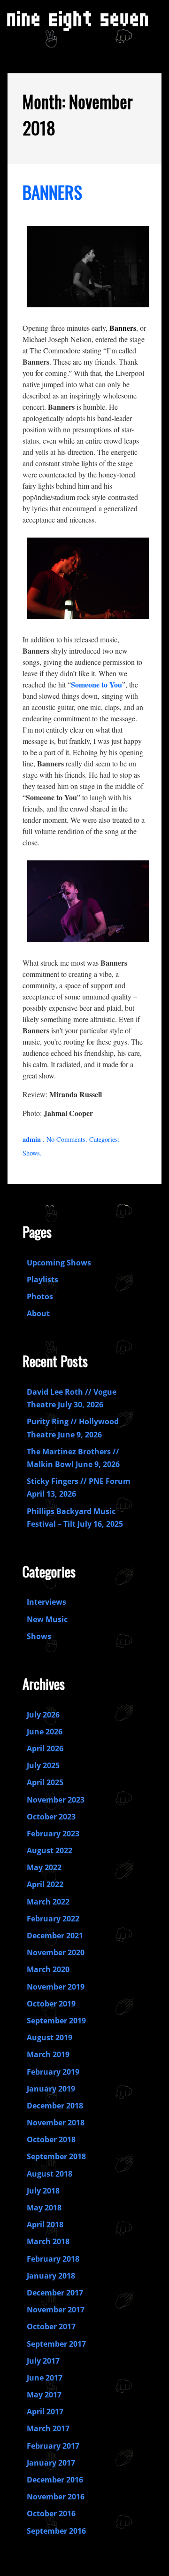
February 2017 (53, 2446)
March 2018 (48, 2241)
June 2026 (45, 1732)
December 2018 (55, 2106)
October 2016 (51, 2514)
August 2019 (50, 2037)
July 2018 (43, 2191)
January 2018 (51, 2276)
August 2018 (50, 2174)
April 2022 (45, 1884)
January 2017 (51, 2463)
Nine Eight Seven (79, 23)
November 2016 (56, 2497)
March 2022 (48, 1902)
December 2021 (55, 1936)
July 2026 (43, 1715)
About (38, 1313)
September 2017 (56, 2344)
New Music (47, 1619)
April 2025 (45, 1782)
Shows (31, 1153)
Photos (40, 1296)
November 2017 (56, 2310)
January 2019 (51, 2089)
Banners (123, 328)
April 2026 (45, 1749)
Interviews (46, 1602)
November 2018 (56, 2123)
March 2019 (48, 2054)
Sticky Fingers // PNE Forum (79, 1481)
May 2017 (44, 2395)
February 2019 (53, 2072)
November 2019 (56, 1987)
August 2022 (50, 1850)
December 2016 (55, 2480)
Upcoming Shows (59, 1263)
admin (32, 1139)
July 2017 (43, 2361)
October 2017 (51, 2326)
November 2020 (56, 1952)
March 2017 (48, 2428)
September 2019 (56, 2021)
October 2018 (51, 2139)
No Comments (66, 1139)
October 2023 (51, 1817)
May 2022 (44, 1867)
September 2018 (56, 2156)
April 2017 (45, 2412)
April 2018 (45, 2225)
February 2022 (53, 1919)
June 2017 (45, 2378)
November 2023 (56, 1800)
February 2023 (53, 1834)
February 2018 (53, 2259)
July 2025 (43, 1765)
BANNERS (52, 192)
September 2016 (56, 2531)
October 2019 (51, 2004)
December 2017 (55, 2293)
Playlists (42, 1280)
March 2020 (48, 1969)
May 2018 (44, 2208)
